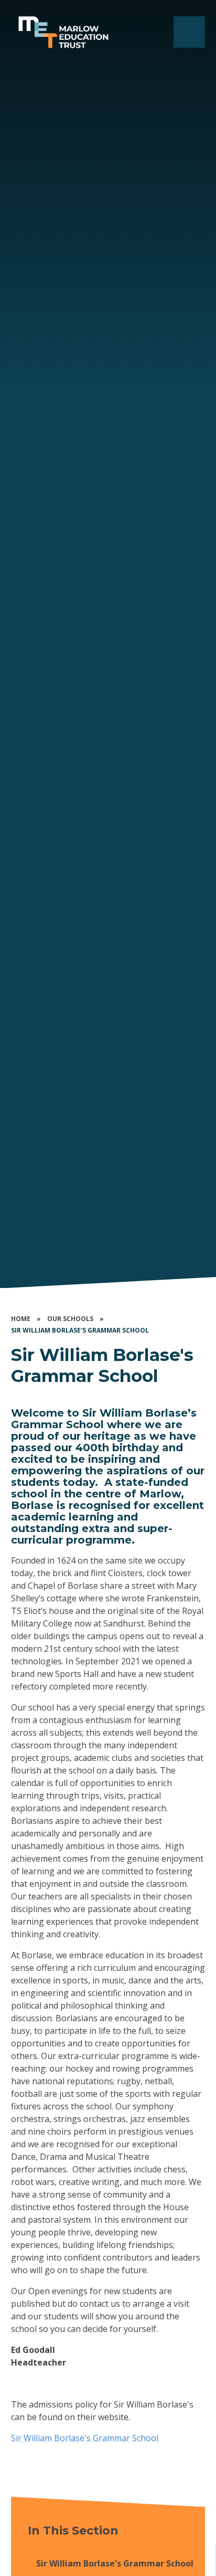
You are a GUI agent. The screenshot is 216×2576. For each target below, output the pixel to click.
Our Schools (70, 1319)
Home (21, 1319)
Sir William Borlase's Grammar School (80, 1330)
